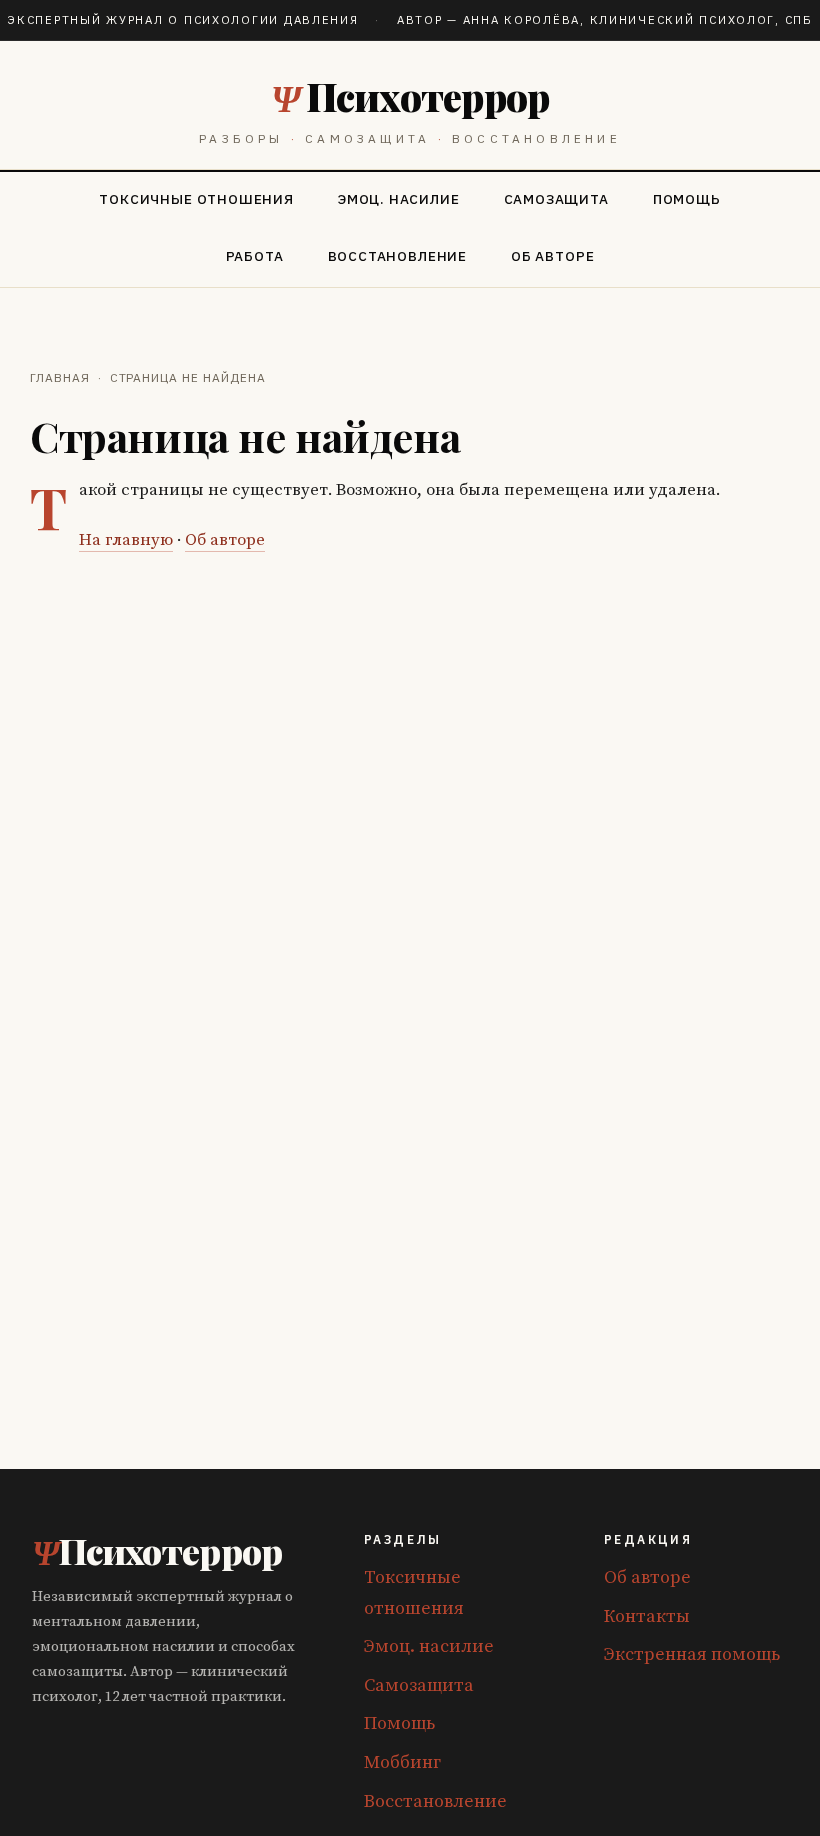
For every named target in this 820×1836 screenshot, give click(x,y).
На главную (126, 540)
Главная (60, 377)
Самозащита (556, 199)
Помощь (687, 199)
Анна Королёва (521, 19)
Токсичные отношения (196, 199)
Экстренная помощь (692, 1654)
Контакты (647, 1616)
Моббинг (402, 1762)
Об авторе (552, 256)
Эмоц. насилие (399, 199)
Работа (255, 256)
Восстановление (397, 256)
